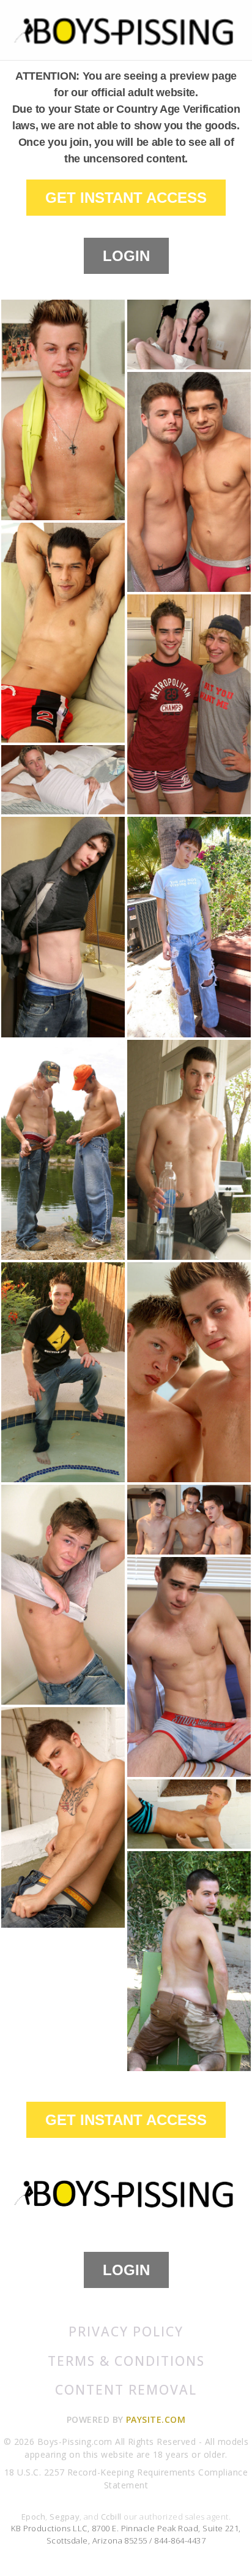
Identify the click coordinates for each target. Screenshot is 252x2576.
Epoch (33, 2517)
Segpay (65, 2517)
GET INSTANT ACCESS (126, 198)
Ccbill (111, 2517)
